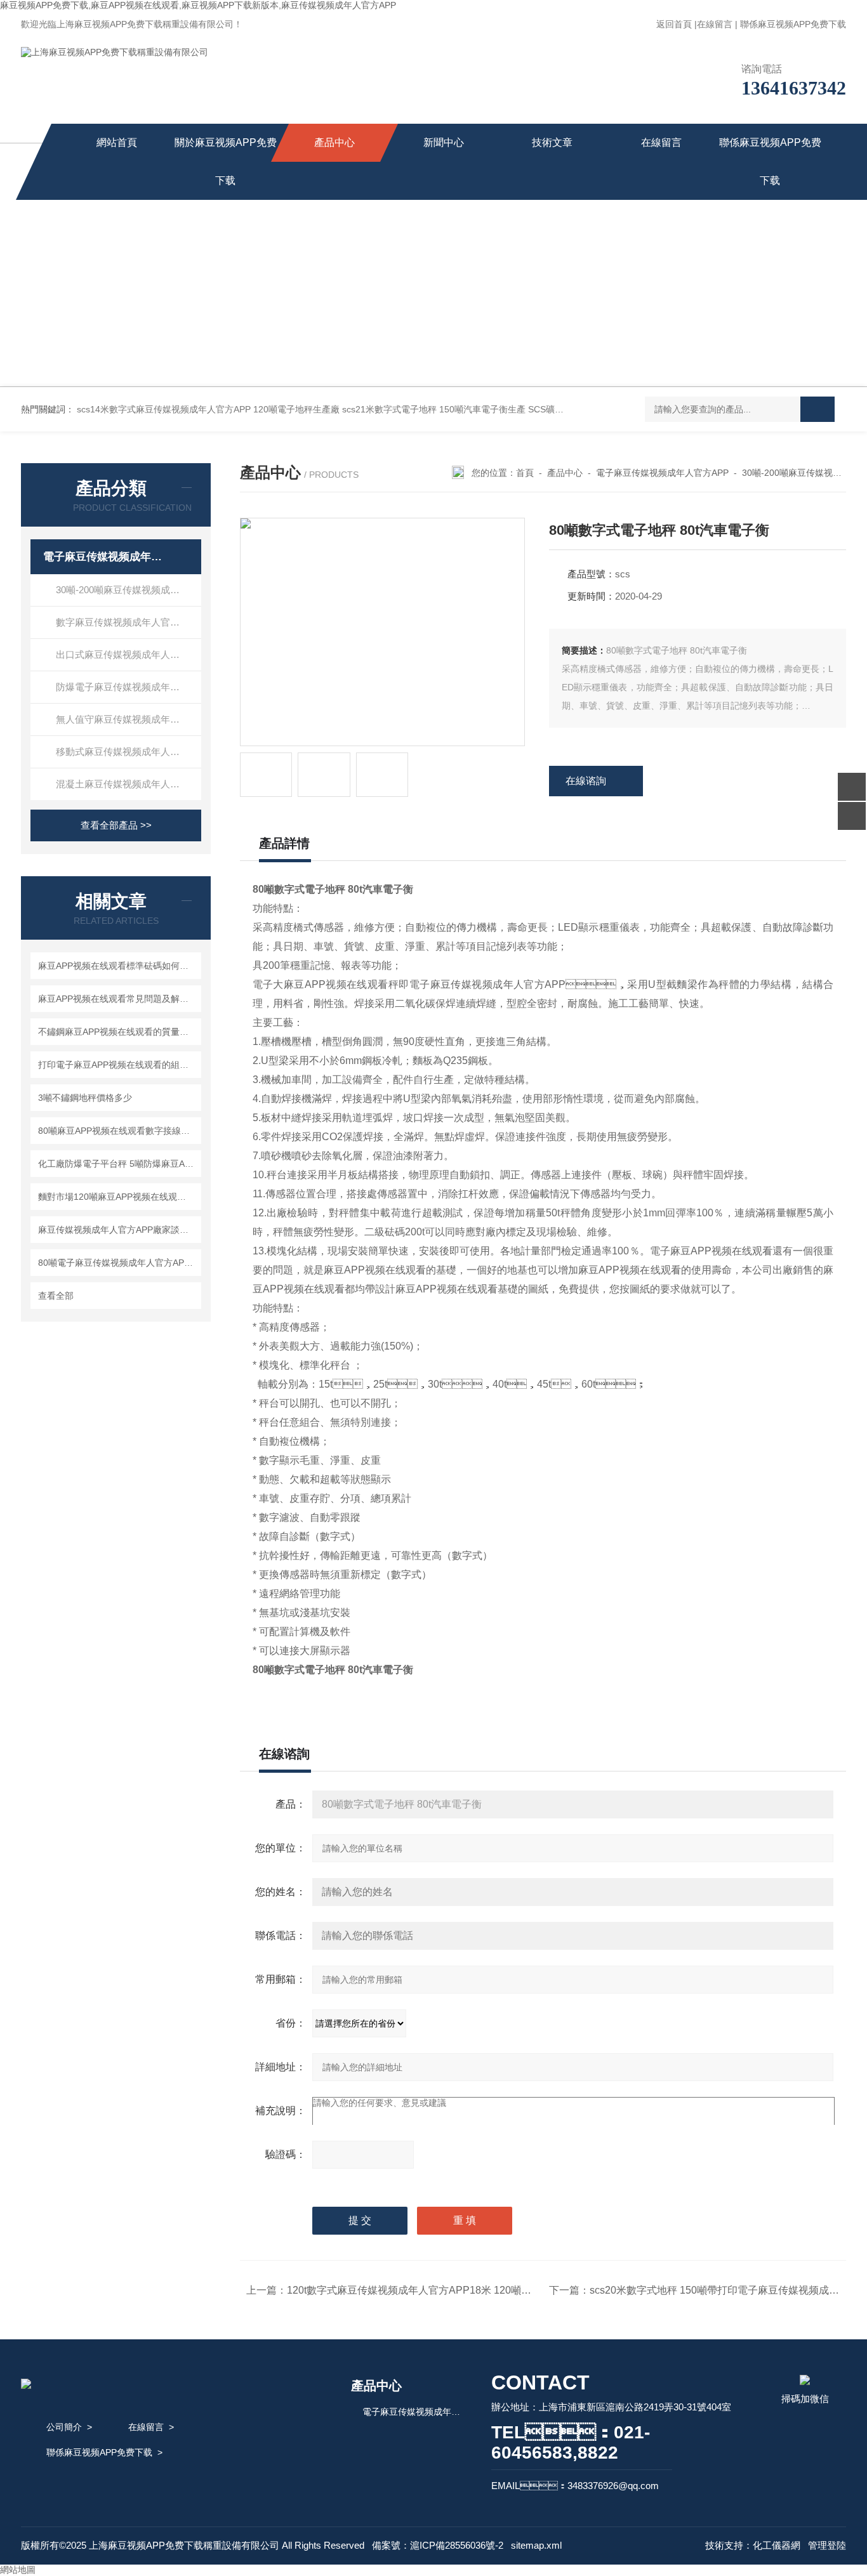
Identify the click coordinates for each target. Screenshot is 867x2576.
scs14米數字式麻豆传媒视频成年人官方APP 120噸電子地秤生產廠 (208, 409)
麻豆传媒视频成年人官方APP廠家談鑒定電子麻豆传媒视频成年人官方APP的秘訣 (118, 1230)
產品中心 (334, 142)
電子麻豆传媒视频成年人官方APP (105, 557)
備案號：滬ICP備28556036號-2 (438, 2545)
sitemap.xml (536, 2545)
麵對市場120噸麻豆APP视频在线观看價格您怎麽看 (118, 1197)
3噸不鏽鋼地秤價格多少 (85, 1098)
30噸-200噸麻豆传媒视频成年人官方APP (129, 590)
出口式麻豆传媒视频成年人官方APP (129, 654)
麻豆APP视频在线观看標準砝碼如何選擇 (118, 966)
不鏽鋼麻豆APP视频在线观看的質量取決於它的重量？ (118, 1032)
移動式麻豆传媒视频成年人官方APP (129, 752)
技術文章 (552, 142)
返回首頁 (674, 24)
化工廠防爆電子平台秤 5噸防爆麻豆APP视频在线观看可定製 (118, 1164)
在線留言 (715, 24)
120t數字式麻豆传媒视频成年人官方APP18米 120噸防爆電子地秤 (434, 2290)
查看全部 (56, 1296)
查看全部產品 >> (116, 825)
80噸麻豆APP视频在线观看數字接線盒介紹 (118, 1131)
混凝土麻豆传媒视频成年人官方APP (129, 784)
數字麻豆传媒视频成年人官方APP (127, 622)
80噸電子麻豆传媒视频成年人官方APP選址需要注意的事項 (118, 1263)
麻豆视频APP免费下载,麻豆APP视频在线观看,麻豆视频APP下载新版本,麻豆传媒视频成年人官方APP (198, 5)
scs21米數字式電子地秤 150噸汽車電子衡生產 (434, 409)
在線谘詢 (586, 781)
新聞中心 (444, 142)
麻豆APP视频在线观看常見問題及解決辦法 (118, 999)
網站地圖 (18, 2570)
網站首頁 (117, 142)
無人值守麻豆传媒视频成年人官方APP (129, 719)
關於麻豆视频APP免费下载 (226, 161)
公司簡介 (64, 2427)
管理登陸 (827, 2545)
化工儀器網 (777, 2545)
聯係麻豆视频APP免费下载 (793, 24)
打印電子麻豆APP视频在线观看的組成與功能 (118, 1065)
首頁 (525, 473)
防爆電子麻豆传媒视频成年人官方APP (129, 687)
